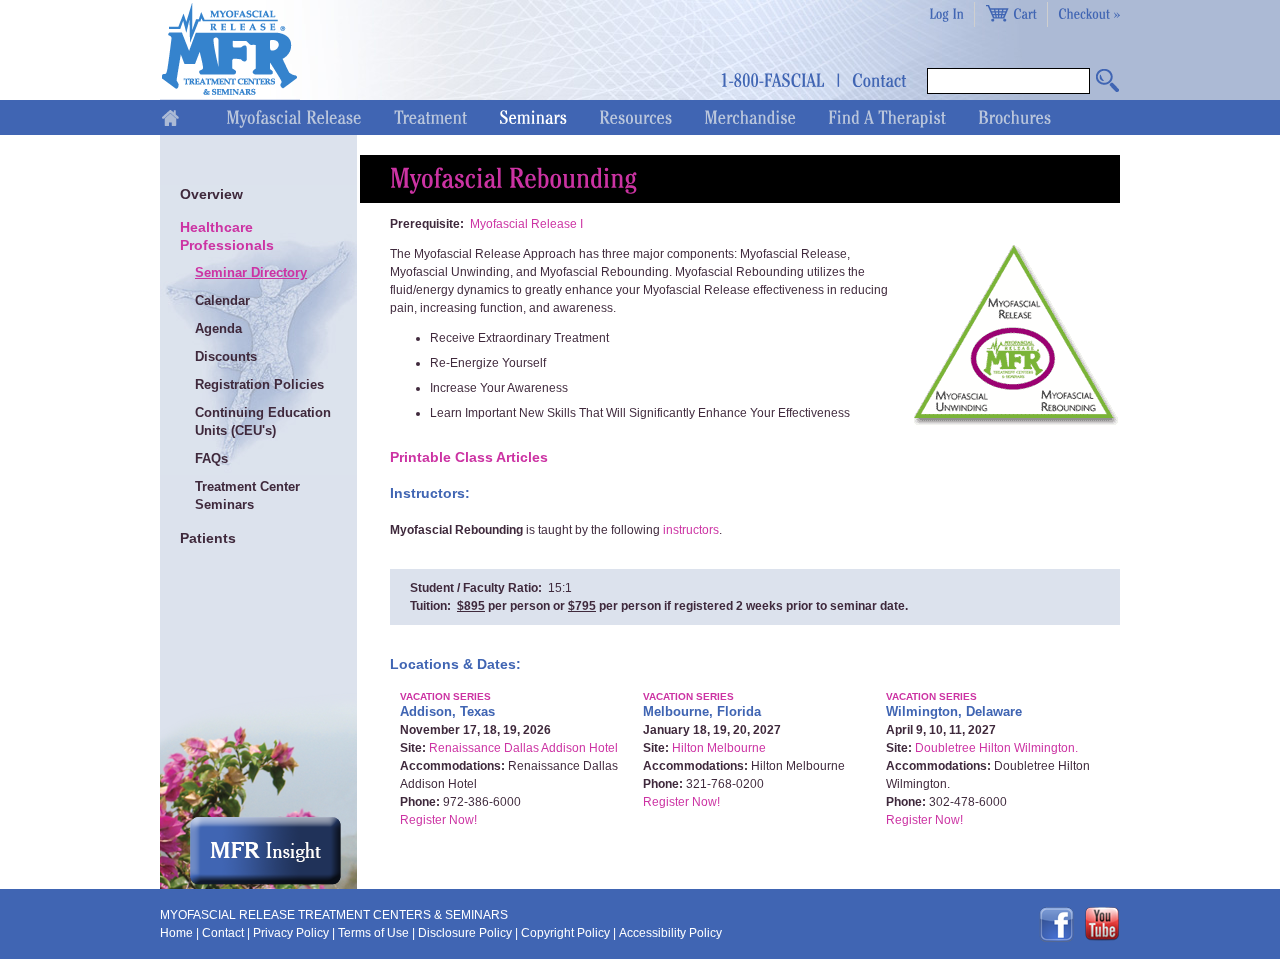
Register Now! (438, 820)
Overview (211, 194)
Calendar (222, 300)
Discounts (226, 356)
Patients (208, 538)
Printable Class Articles (469, 457)
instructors (691, 530)
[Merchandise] (750, 117)
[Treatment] (430, 117)
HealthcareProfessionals (227, 236)
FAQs (211, 458)
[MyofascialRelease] (294, 117)
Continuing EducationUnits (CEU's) (263, 421)
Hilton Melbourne (719, 748)
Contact (223, 933)
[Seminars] (533, 117)
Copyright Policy (565, 933)
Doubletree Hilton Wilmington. (996, 748)
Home (176, 933)
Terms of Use (373, 933)
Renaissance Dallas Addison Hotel (523, 748)
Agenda (218, 328)
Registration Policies (259, 384)
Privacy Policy (291, 933)
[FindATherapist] (887, 117)
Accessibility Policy (670, 933)
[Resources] (635, 117)
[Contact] (879, 79)
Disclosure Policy (465, 933)
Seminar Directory (251, 272)
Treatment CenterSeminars (247, 495)
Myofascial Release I (526, 224)
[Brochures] (1014, 117)
